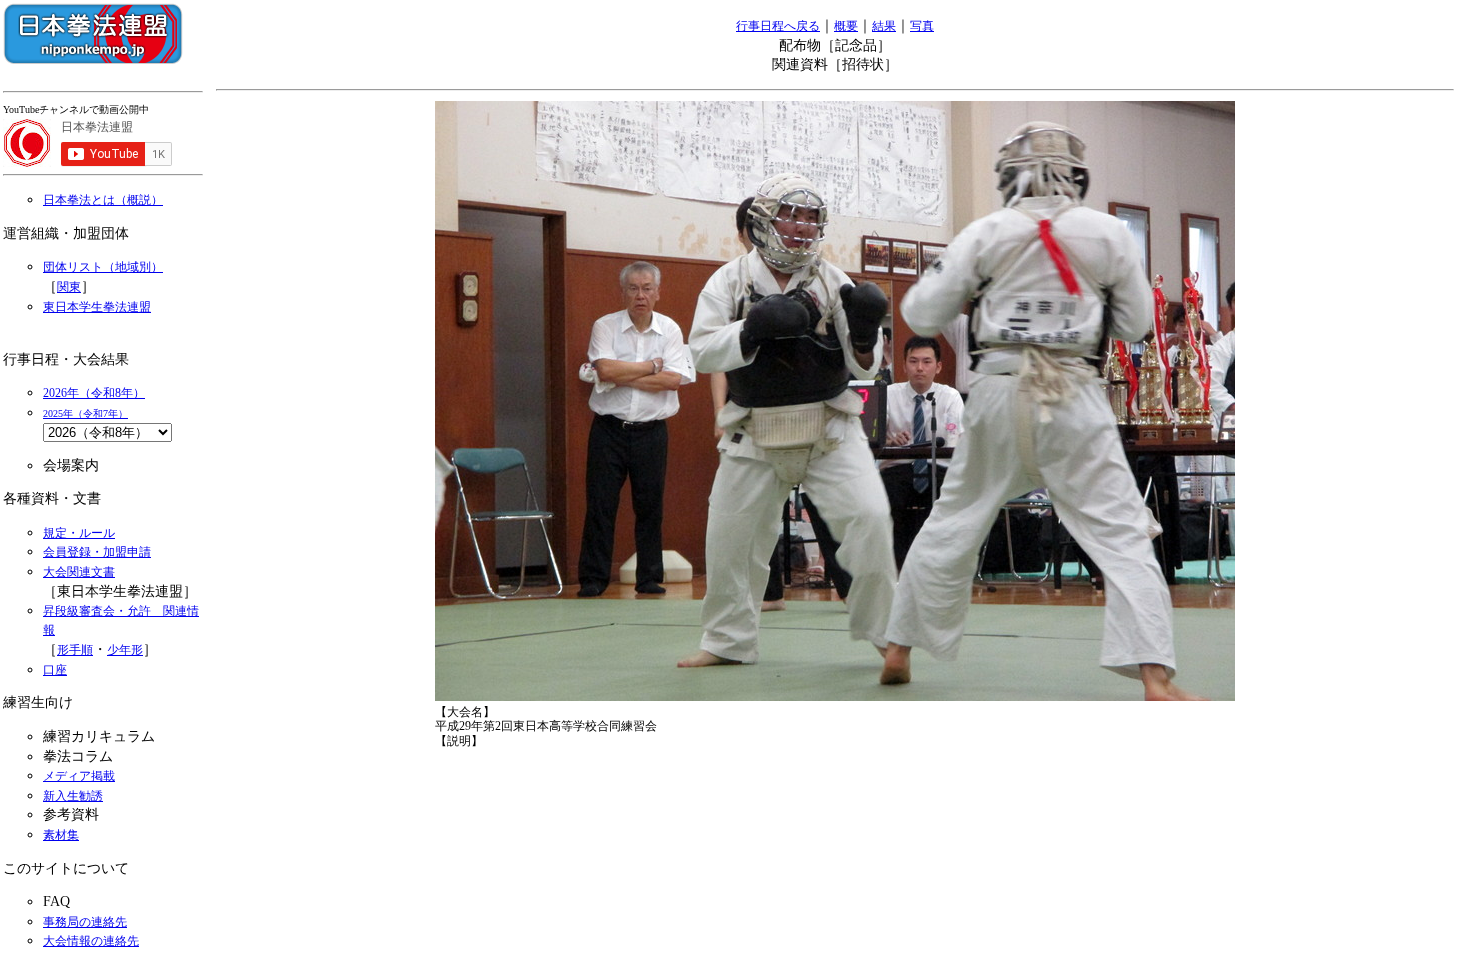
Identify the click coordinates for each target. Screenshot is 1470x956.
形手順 (75, 650)
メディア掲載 (79, 776)
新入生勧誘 (73, 796)
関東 (69, 287)
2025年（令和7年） (85, 413)
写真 (922, 26)
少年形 (125, 650)
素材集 (61, 835)
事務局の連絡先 (85, 922)
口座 (55, 670)
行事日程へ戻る (778, 26)
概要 (846, 26)
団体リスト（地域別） (103, 267)
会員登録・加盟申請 (97, 552)
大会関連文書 (79, 572)
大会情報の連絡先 (91, 941)
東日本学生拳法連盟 (97, 307)
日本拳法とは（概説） (103, 200)
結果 (884, 26)
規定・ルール (79, 533)
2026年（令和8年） (94, 393)
